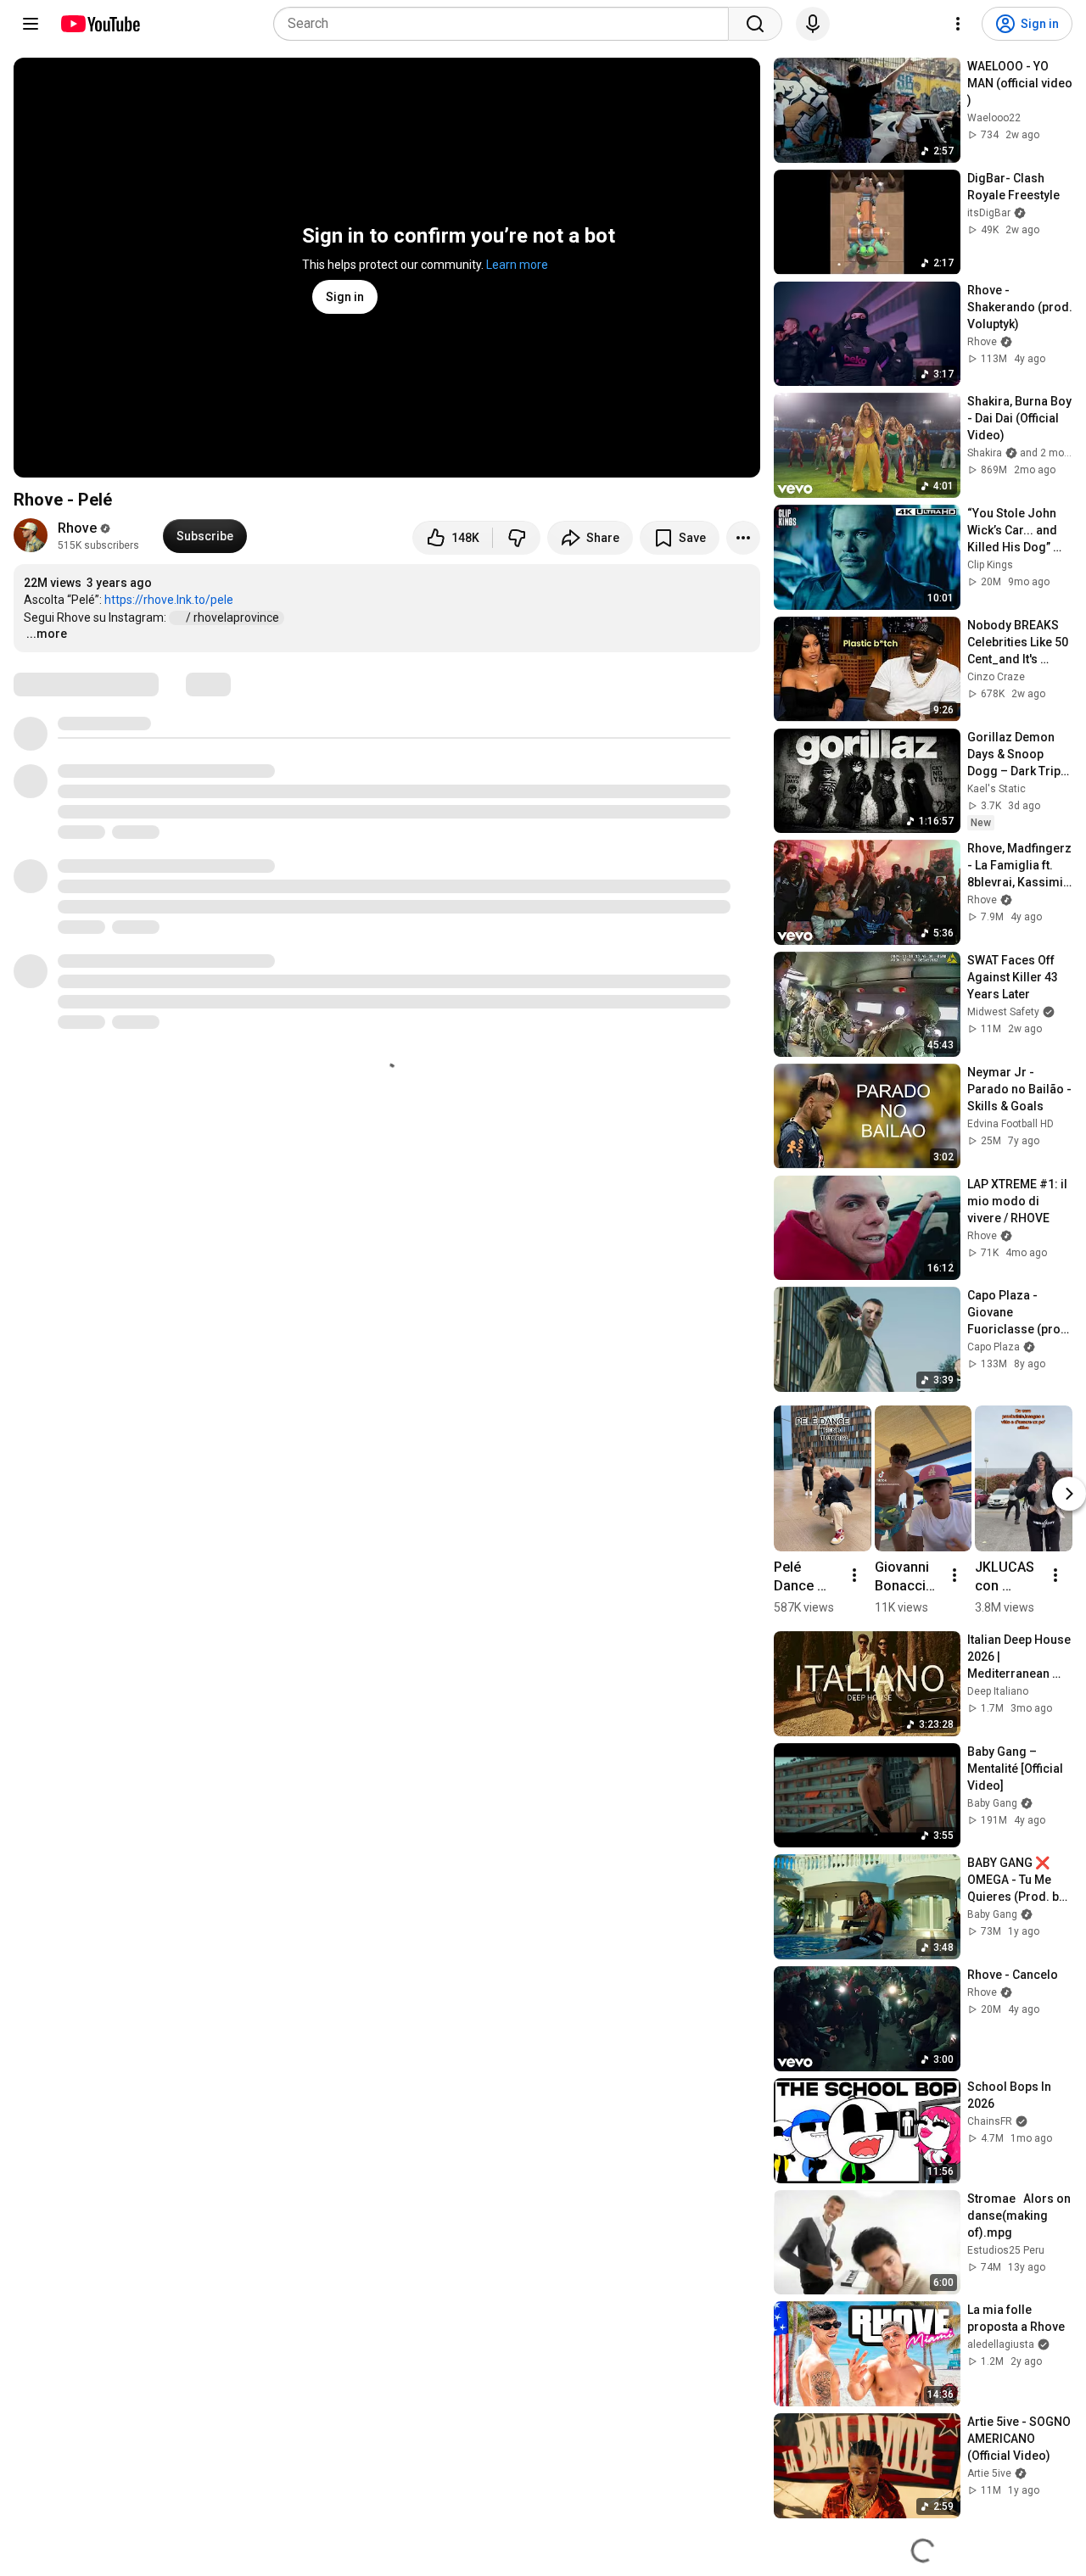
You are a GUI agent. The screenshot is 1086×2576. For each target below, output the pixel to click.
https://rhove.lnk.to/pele (169, 600)
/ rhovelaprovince (234, 617)
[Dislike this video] (517, 538)
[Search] (755, 24)
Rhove (77, 528)
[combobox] (506, 24)
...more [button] (47, 634)
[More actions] (743, 538)
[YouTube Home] (100, 24)
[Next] (1069, 1494)
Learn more (517, 265)
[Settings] (958, 24)
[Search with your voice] (813, 24)
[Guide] (31, 24)
